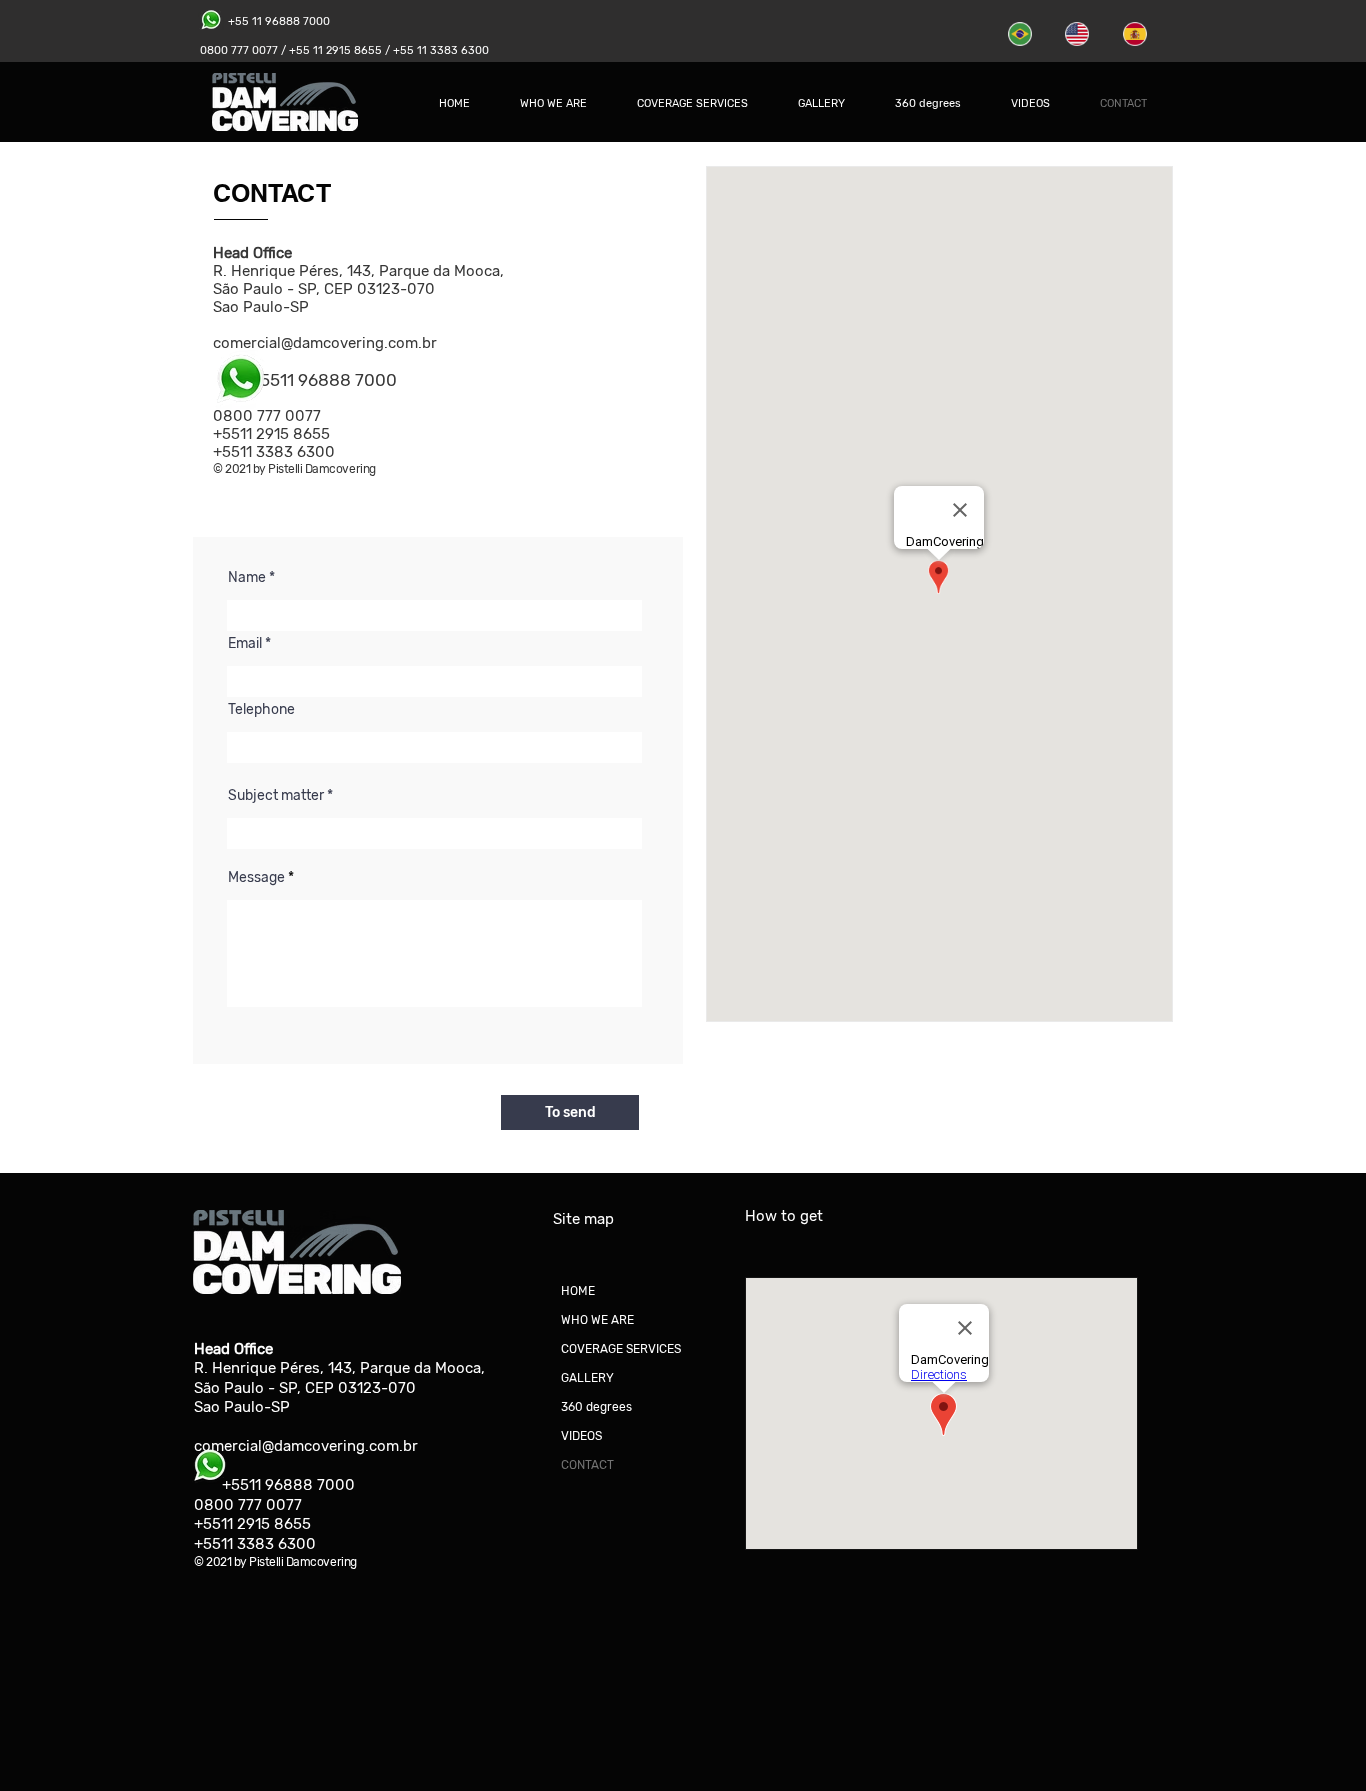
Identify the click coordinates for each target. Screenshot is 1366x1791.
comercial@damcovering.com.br (325, 343)
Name (247, 578)
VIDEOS (581, 1436)
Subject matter (276, 796)
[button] (692, 104)
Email (245, 644)
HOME (578, 1291)
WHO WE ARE (597, 1320)
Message (256, 878)
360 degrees (596, 1407)
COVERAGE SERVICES (621, 1349)
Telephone (261, 710)
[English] (1078, 34)
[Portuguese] (1022, 34)
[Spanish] (1136, 34)
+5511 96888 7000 (288, 1485)
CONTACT (587, 1465)
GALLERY (587, 1378)
